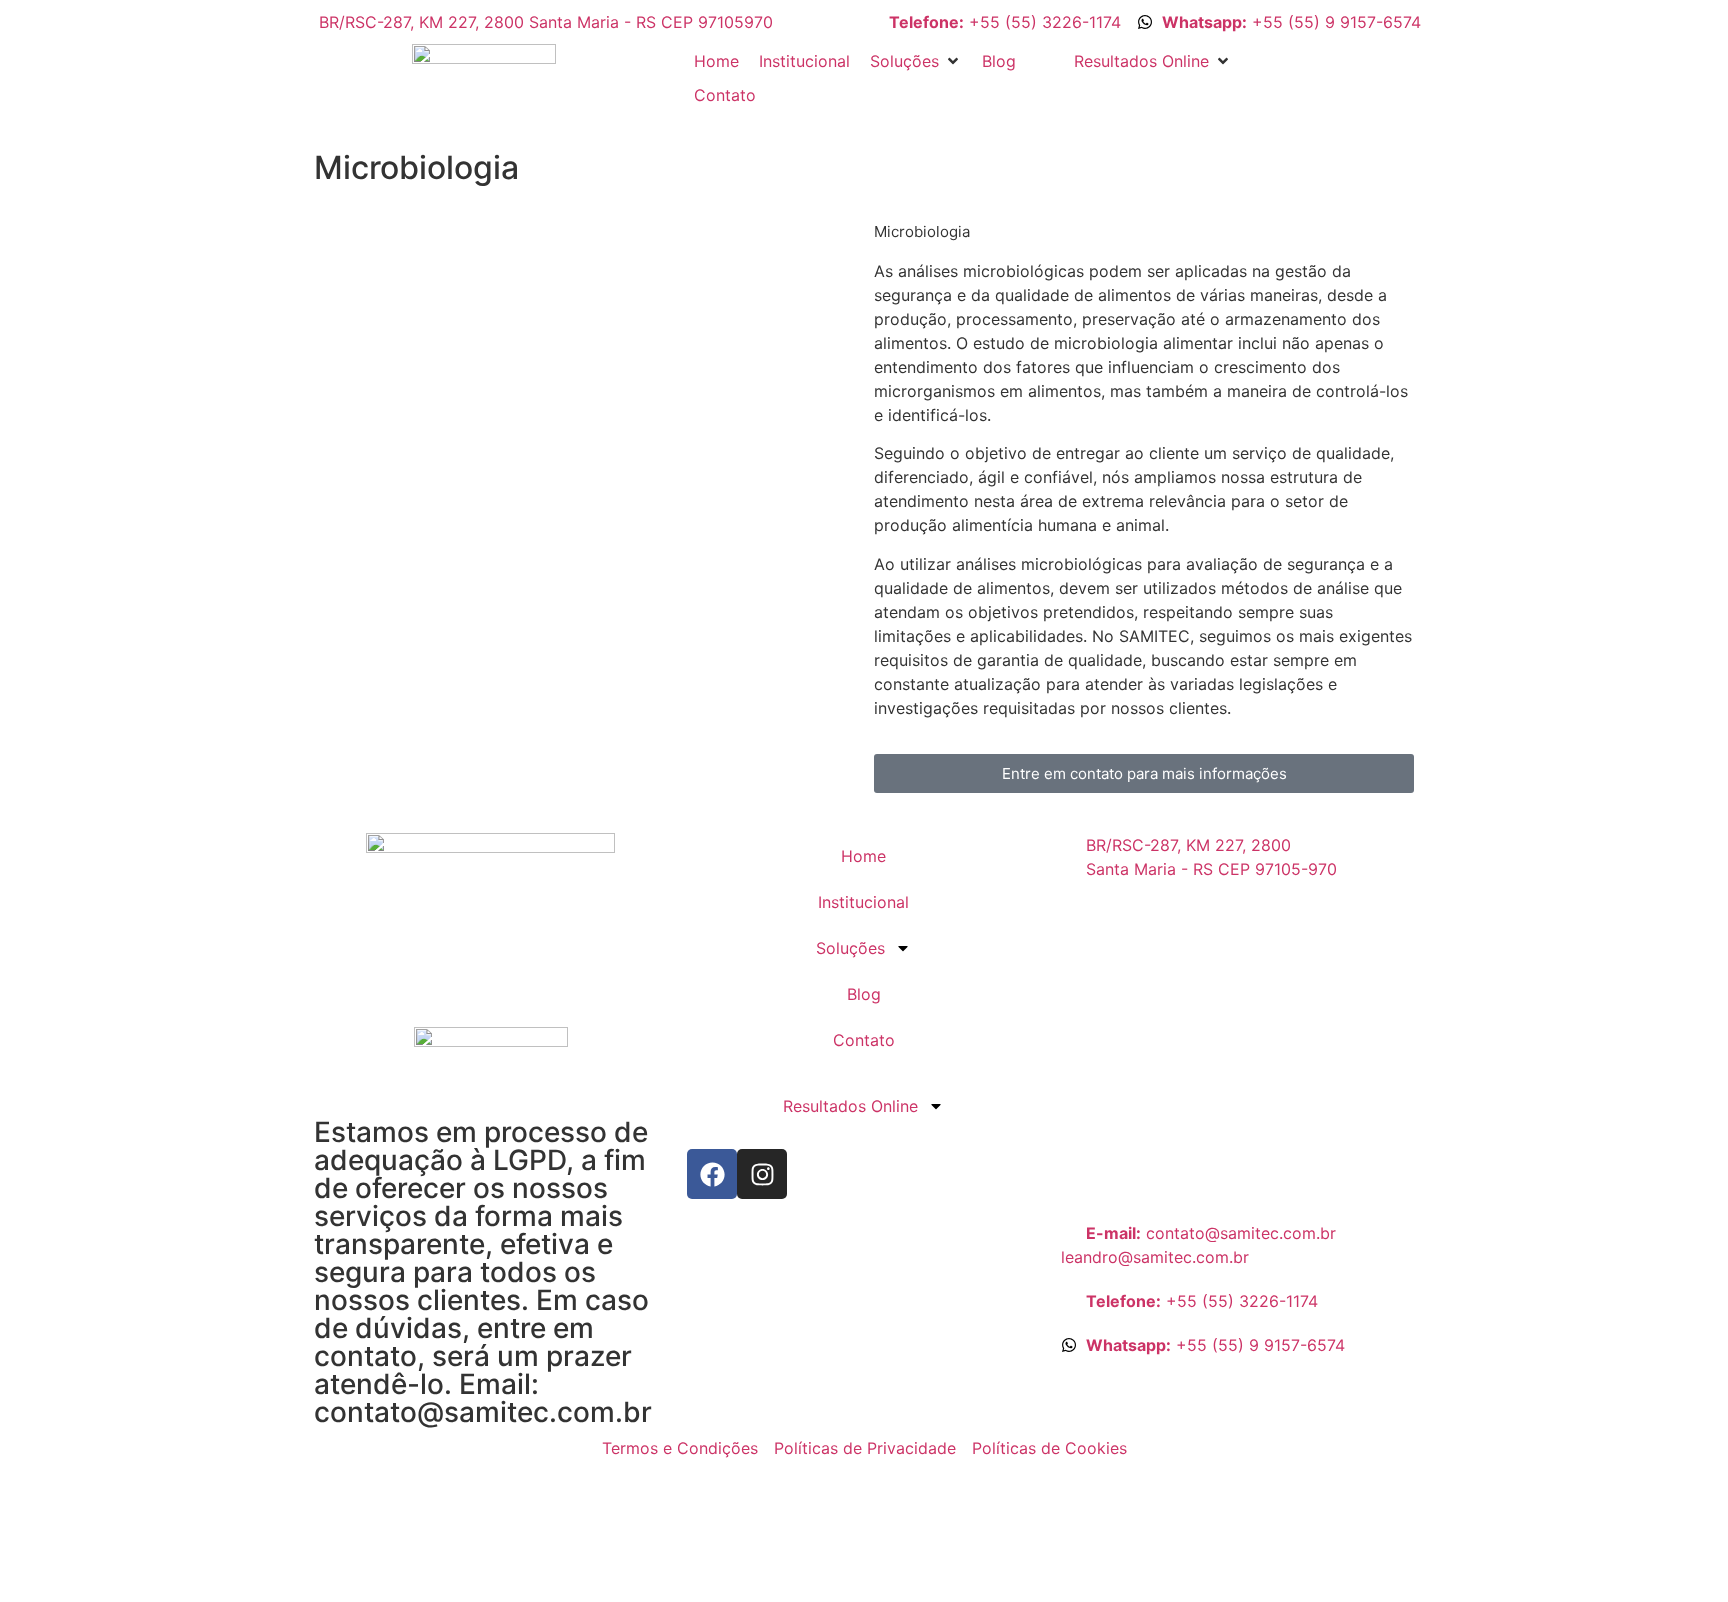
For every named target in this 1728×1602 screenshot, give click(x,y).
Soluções (850, 948)
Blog (864, 994)
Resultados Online (850, 1106)
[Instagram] (762, 1174)
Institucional (863, 902)
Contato (864, 1040)
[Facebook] (712, 1174)
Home (863, 856)
